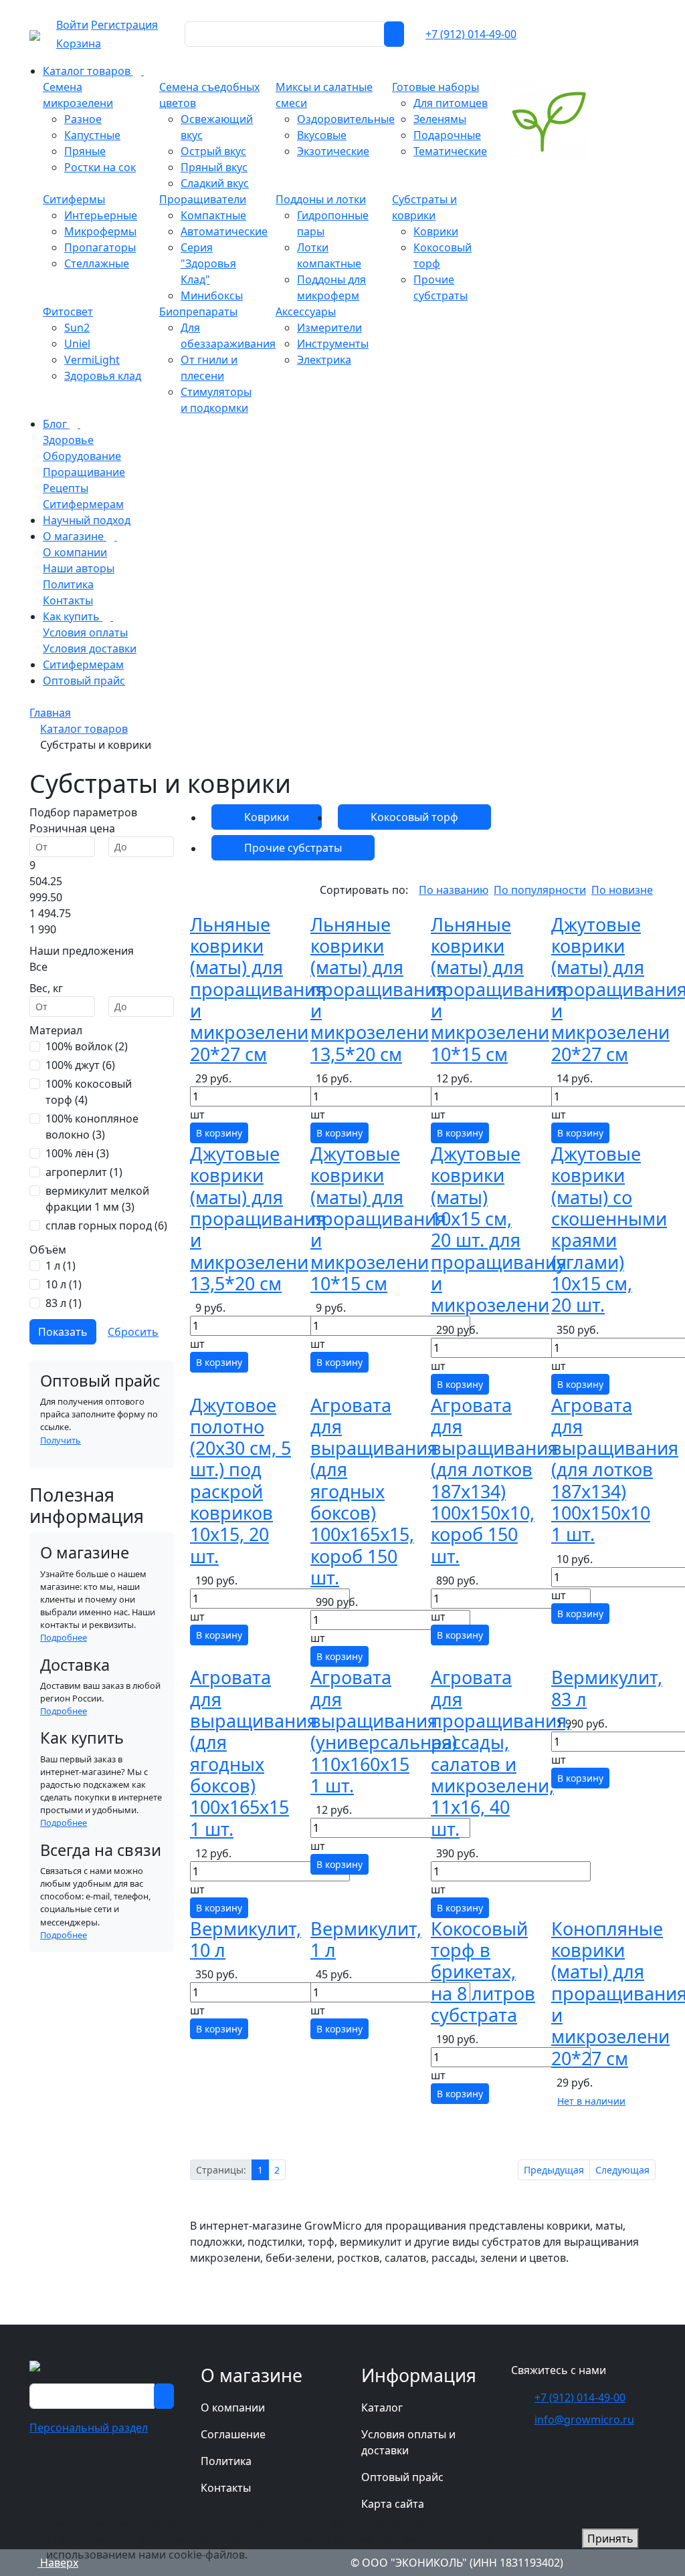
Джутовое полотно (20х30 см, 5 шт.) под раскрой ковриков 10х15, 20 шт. (240, 1481)
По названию (454, 890)
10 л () (64, 1284)
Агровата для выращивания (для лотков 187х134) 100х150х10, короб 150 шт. (494, 1481)
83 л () (64, 1303)
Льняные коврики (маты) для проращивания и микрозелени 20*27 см (258, 989)
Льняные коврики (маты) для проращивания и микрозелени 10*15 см (499, 989)
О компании (233, 2408)
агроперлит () (84, 1172)
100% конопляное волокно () (92, 1127)
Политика (226, 2461)
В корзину (219, 1133)
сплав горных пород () (106, 1225)
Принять (610, 2539)
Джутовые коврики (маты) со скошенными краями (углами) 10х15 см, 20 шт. (609, 1229)
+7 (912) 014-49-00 (471, 34)
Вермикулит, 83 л (607, 1688)
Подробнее (64, 1637)
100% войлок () (87, 1046)
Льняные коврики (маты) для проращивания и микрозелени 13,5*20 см (378, 989)
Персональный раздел (89, 2428)
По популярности (540, 890)
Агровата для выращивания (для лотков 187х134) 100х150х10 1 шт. (615, 1470)
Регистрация (124, 25)
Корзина (79, 43)
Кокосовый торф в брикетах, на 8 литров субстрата (483, 1972)
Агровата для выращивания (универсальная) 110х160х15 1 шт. (384, 1731)
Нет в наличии (591, 2101)
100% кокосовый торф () (89, 1092)
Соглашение (233, 2434)
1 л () (61, 1266)
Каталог (382, 2408)
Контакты (226, 2488)
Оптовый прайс (402, 2477)
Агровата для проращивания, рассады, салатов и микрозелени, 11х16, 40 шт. (501, 1753)
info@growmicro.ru (584, 2420)
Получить (61, 1440)
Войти (72, 25)
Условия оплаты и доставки (408, 2442)
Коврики (267, 817)
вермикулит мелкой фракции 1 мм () (97, 1199)
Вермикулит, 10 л (246, 1939)
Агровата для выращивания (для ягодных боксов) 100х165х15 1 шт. (254, 1753)
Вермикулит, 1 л (366, 1939)
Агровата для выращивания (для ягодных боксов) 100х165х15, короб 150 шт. (374, 1492)
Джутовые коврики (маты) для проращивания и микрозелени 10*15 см (378, 1218)
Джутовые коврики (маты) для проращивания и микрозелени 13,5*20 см (258, 1218)
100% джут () (80, 1065)
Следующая (622, 2170)
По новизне (622, 890)
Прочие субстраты (293, 848)
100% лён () (77, 1153)
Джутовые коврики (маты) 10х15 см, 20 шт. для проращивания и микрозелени (499, 1229)
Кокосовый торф (414, 817)
